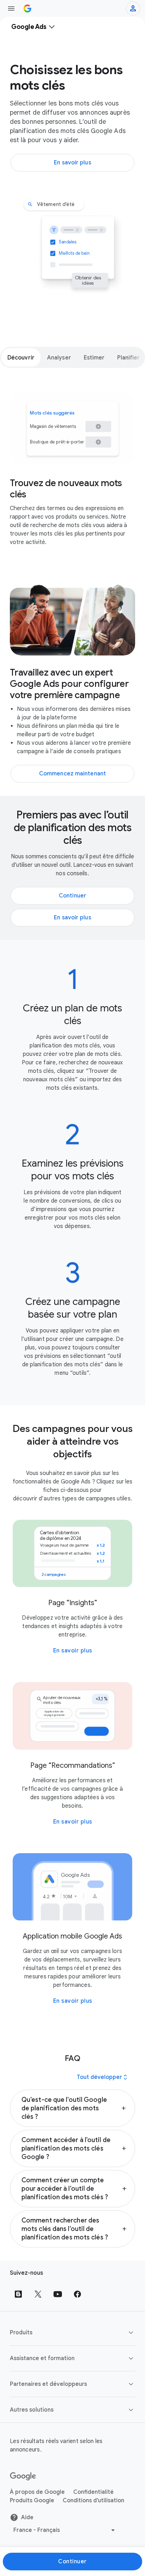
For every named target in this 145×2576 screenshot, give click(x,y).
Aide (27, 2517)
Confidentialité (93, 2492)
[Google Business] (27, 8)
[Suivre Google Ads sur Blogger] (18, 2294)
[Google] (23, 2477)
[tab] (21, 357)
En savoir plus (73, 1651)
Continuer (72, 2562)
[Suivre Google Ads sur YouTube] (58, 2294)
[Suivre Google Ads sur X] (38, 2294)
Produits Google (32, 2501)
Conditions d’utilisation (93, 2501)
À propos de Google (37, 2492)
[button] (72, 2108)
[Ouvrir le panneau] (11, 8)
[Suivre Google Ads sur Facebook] (77, 2294)
